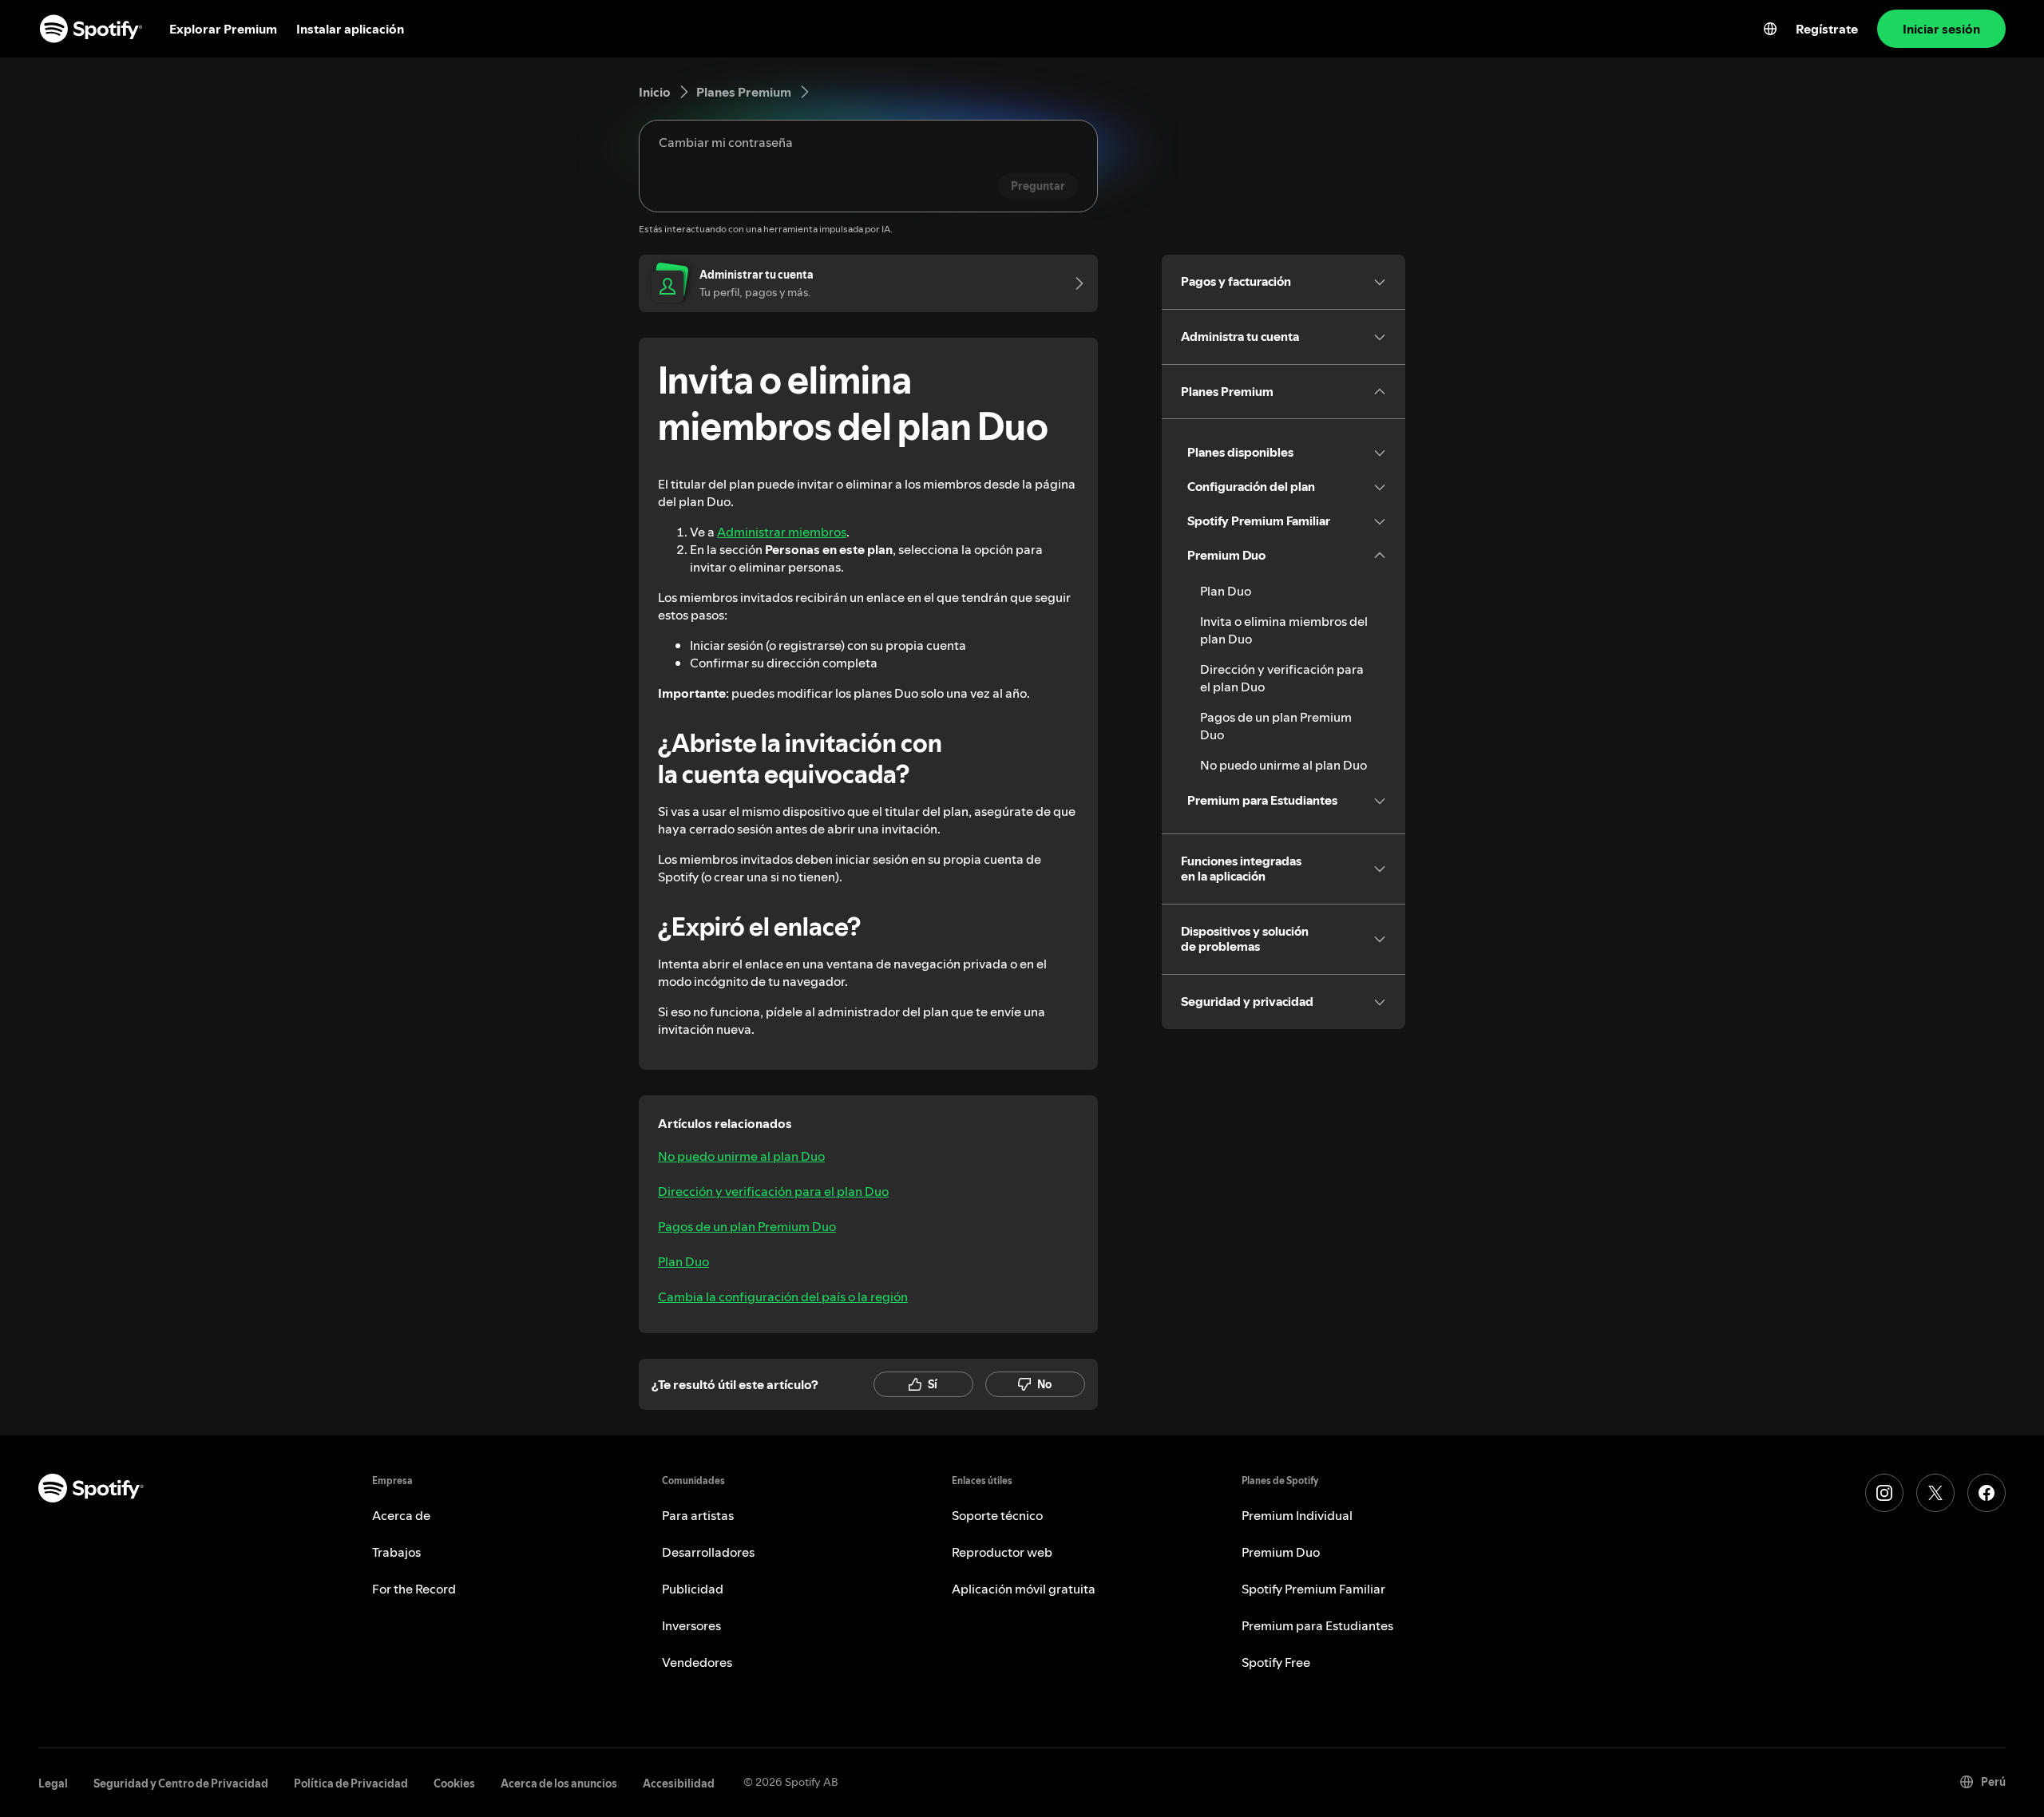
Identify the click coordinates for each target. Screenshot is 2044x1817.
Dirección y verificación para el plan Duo (773, 1191)
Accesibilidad (679, 1783)
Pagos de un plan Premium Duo (747, 1226)
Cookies (454, 1783)
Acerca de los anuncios (559, 1783)
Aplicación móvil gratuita (1024, 1589)
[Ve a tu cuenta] (1074, 283)
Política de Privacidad (351, 1783)
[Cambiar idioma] (1770, 29)
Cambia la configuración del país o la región (783, 1296)
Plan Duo (683, 1261)
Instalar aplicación (350, 29)
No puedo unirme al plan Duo (741, 1156)
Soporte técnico (997, 1515)
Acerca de (401, 1515)
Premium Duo (1281, 1552)
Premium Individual (1297, 1515)
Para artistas (698, 1515)
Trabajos (396, 1552)
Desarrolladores (708, 1552)
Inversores (691, 1625)
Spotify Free (1276, 1662)
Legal (53, 1783)
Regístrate (1827, 29)
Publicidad (693, 1589)
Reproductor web (1002, 1552)
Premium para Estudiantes (1317, 1625)
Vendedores (697, 1662)
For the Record (414, 1589)
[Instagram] (1884, 1493)
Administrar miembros (782, 532)
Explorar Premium (223, 29)
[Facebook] (1987, 1493)
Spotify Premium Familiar (1313, 1589)
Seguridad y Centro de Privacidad (181, 1783)
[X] (1935, 1493)
